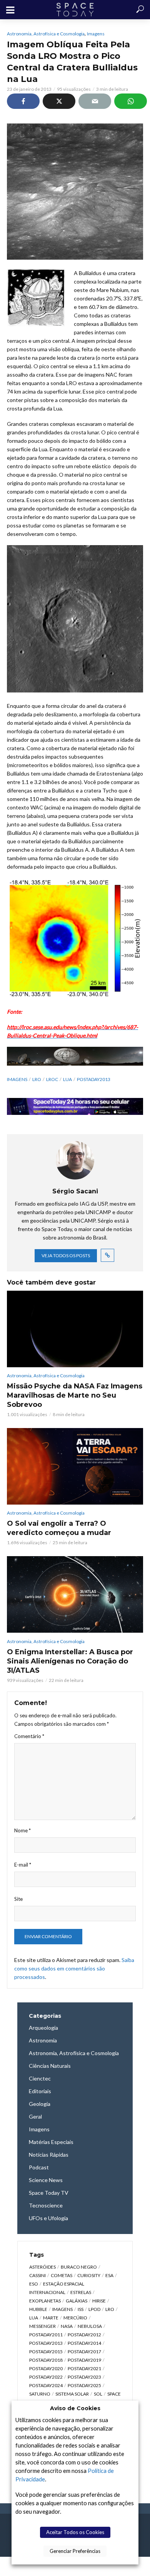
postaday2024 (46, 2385)
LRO (37, 1079)
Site (18, 1899)
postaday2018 (46, 2360)
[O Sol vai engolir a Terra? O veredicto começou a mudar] (75, 1466)
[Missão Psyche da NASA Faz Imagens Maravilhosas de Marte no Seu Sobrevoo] (75, 1329)
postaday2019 (84, 2360)
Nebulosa (90, 2326)
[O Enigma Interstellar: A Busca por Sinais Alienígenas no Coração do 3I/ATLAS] (75, 1594)
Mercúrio (75, 2318)
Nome (22, 1830)
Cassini (37, 2275)
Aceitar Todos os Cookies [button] (75, 2532)
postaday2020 (46, 2368)
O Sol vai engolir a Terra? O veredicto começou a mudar (59, 1528)
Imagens (96, 34)
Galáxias (77, 2301)
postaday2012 (84, 2335)
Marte (51, 2318)
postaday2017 (84, 2352)
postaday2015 (46, 2352)
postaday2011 (46, 2335)
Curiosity (89, 2275)
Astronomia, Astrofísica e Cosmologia (46, 34)
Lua (67, 1079)
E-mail (23, 1865)
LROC (52, 1079)
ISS (81, 2309)
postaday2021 (84, 2368)
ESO (34, 2284)
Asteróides (42, 2267)
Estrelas (81, 2292)
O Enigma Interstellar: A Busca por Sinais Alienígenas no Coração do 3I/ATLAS (70, 1661)
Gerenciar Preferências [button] (75, 2551)
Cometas (62, 2275)
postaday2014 (84, 2343)
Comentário (29, 1736)
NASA (67, 2326)
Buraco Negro (79, 2267)
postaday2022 (46, 2377)
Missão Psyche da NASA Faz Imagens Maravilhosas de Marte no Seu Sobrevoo (75, 1395)
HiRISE (99, 2301)
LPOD (94, 2309)
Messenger (42, 2326)
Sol (98, 2394)
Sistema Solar (72, 2394)
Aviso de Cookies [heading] (75, 2408)
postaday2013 (94, 1079)
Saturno (40, 2394)
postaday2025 (84, 2385)
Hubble (38, 2309)
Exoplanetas (45, 2301)
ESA (109, 2275)
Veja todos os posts (66, 1255)
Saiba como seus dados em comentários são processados (74, 1968)
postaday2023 (84, 2377)
